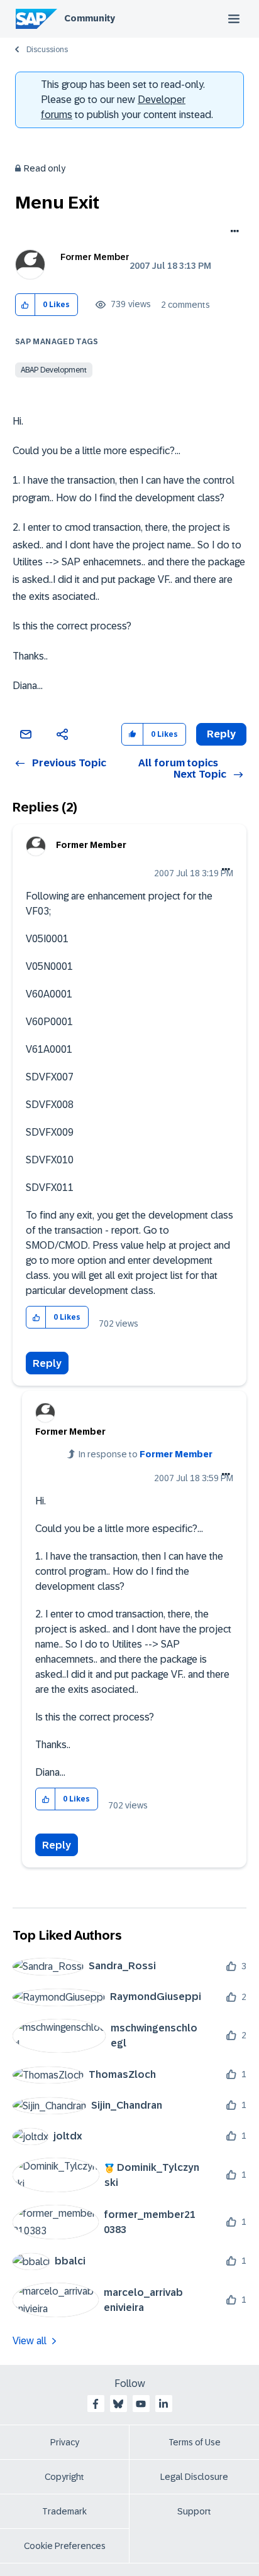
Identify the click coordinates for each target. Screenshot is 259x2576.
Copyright (64, 2477)
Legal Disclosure (194, 2477)
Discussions (47, 50)
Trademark (64, 2511)
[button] (25, 305)
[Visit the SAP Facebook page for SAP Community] (96, 2404)
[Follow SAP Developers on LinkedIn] (163, 2404)
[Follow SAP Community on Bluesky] (118, 2404)
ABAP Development (54, 370)
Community (90, 18)
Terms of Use (195, 2442)
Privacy (65, 2442)
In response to (146, 1454)
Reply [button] (221, 734)
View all (30, 2341)
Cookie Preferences (65, 2546)
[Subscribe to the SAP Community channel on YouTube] (141, 2404)
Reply (47, 1363)
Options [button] (232, 232)
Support (194, 2511)
